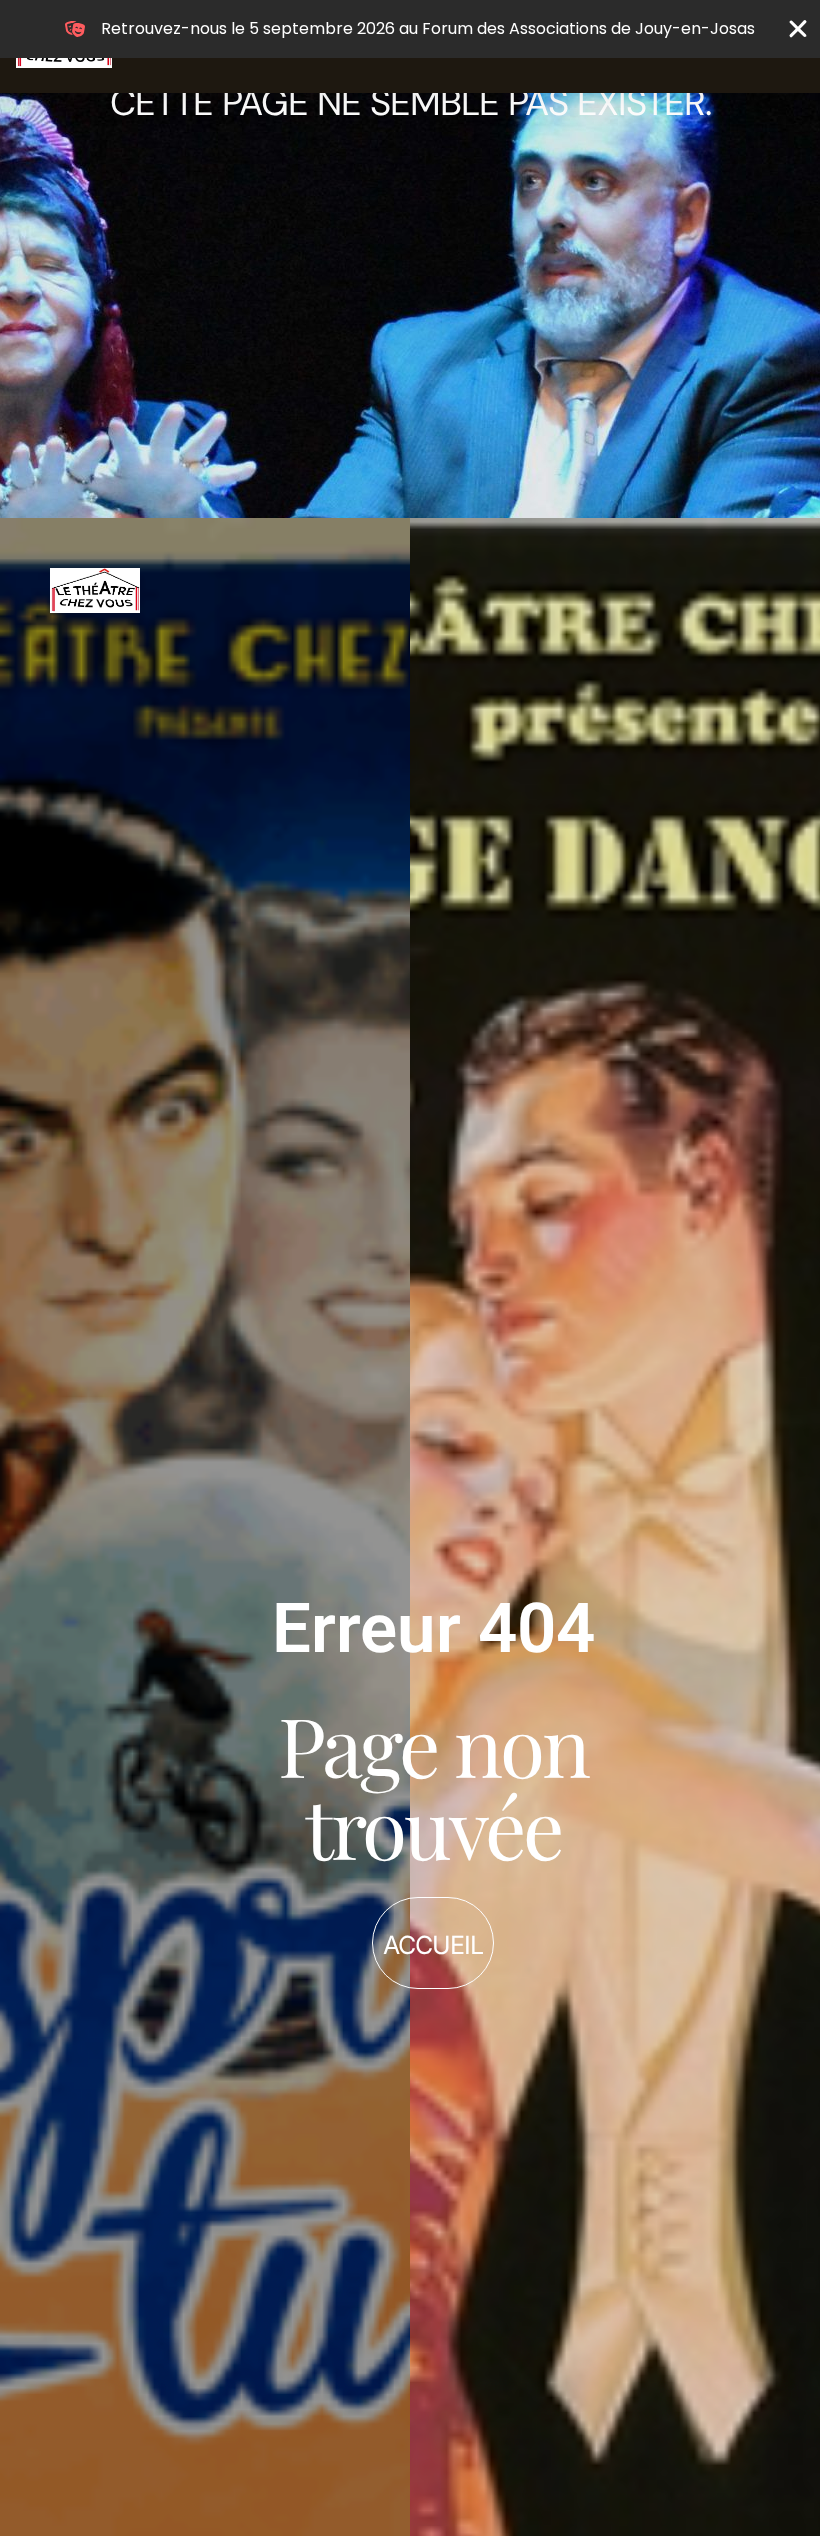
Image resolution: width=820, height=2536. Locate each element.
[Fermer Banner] (798, 29)
